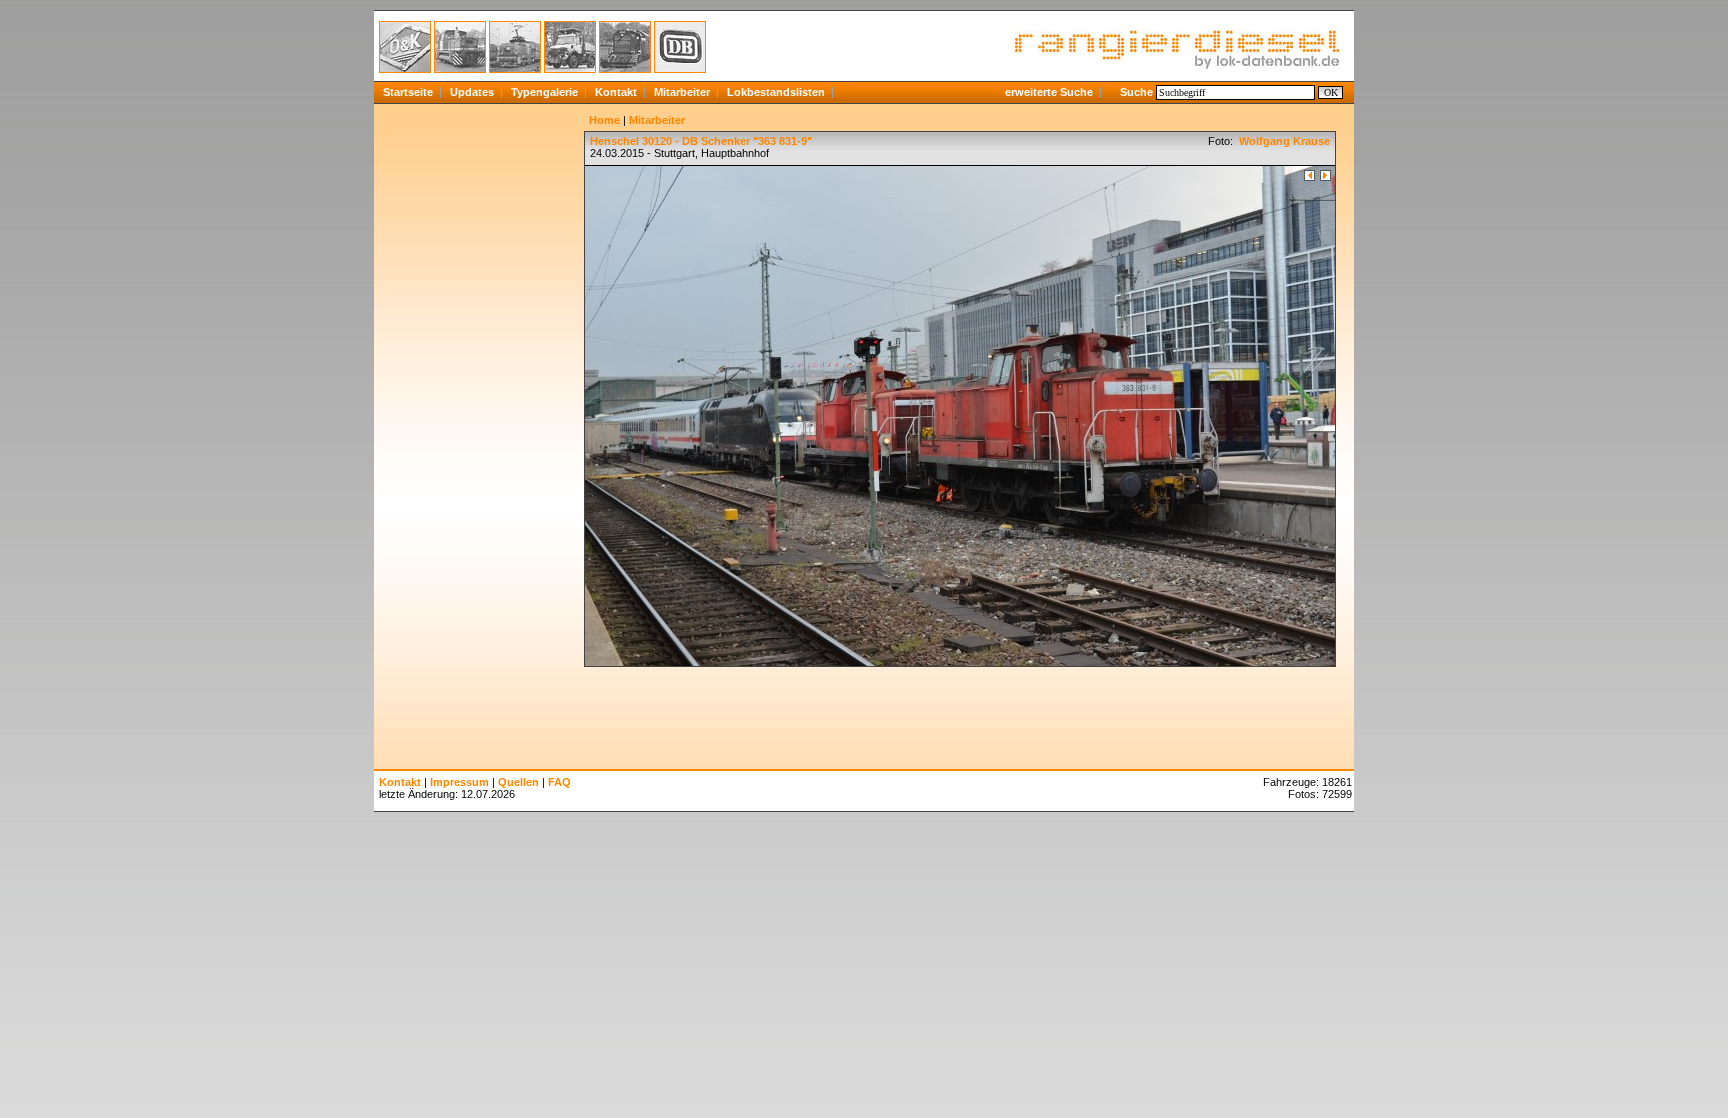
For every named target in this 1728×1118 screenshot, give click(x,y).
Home (604, 120)
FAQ (559, 782)
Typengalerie (544, 92)
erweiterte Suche (1049, 92)
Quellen (518, 782)
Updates (472, 92)
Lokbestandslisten (776, 92)
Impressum (459, 782)
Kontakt (616, 92)
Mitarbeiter (682, 92)
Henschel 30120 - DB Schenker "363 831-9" (701, 141)
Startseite (408, 92)
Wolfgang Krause (1283, 141)
